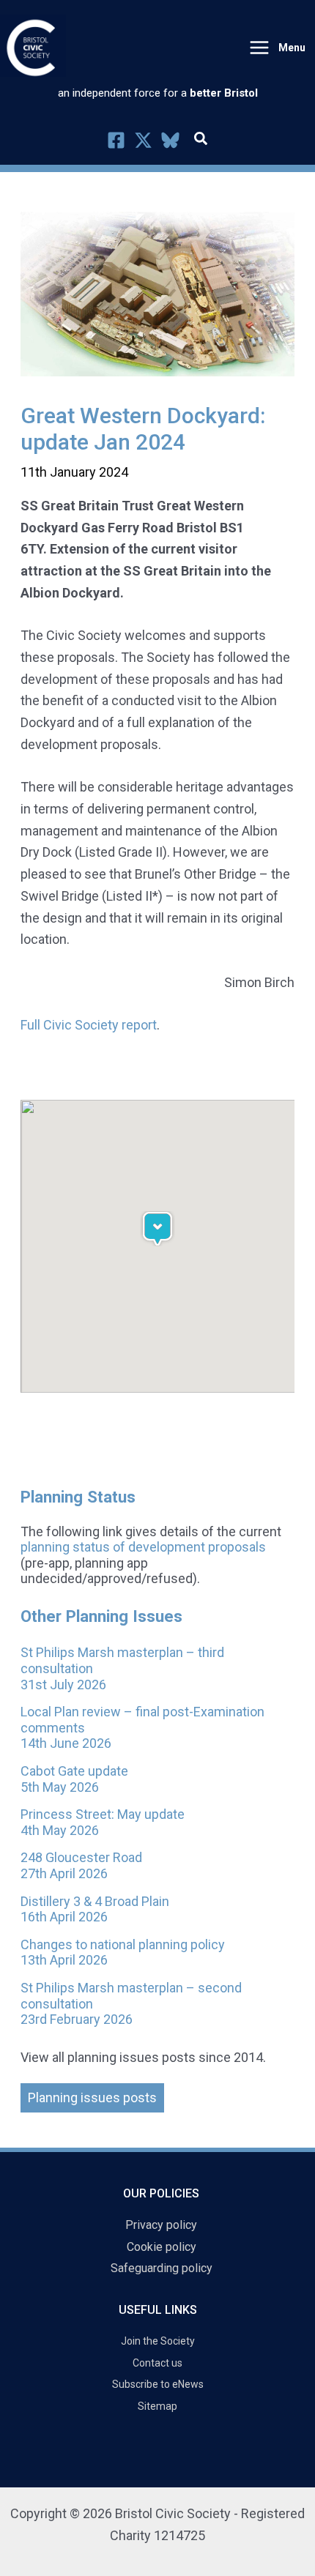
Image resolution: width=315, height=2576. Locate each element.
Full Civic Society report (89, 1025)
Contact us (157, 2363)
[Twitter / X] (143, 140)
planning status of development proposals (143, 1547)
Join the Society (158, 2341)
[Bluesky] (170, 140)
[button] (201, 141)
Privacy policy (161, 2225)
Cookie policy (162, 2247)
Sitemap (157, 2406)
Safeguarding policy (162, 2268)
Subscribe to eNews (158, 2384)
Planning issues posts (92, 2097)
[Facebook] (116, 140)
